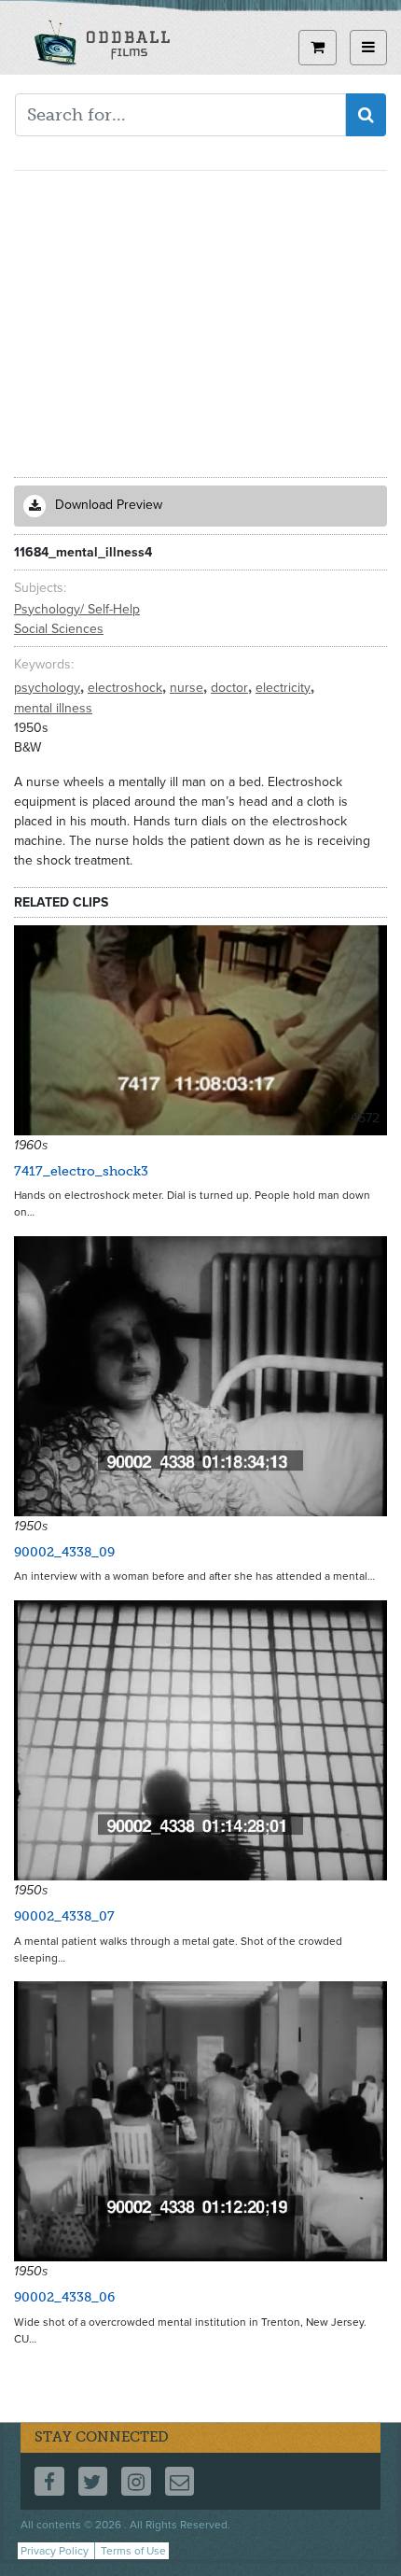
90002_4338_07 (64, 1916)
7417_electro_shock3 (81, 1171)
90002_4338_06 (64, 2297)
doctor (231, 688)
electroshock (127, 688)
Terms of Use (133, 2551)
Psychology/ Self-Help (77, 609)
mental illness (53, 708)
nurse (188, 688)
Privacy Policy (55, 2551)
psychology (49, 688)
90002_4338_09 (64, 1552)
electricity (285, 688)
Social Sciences (59, 629)
